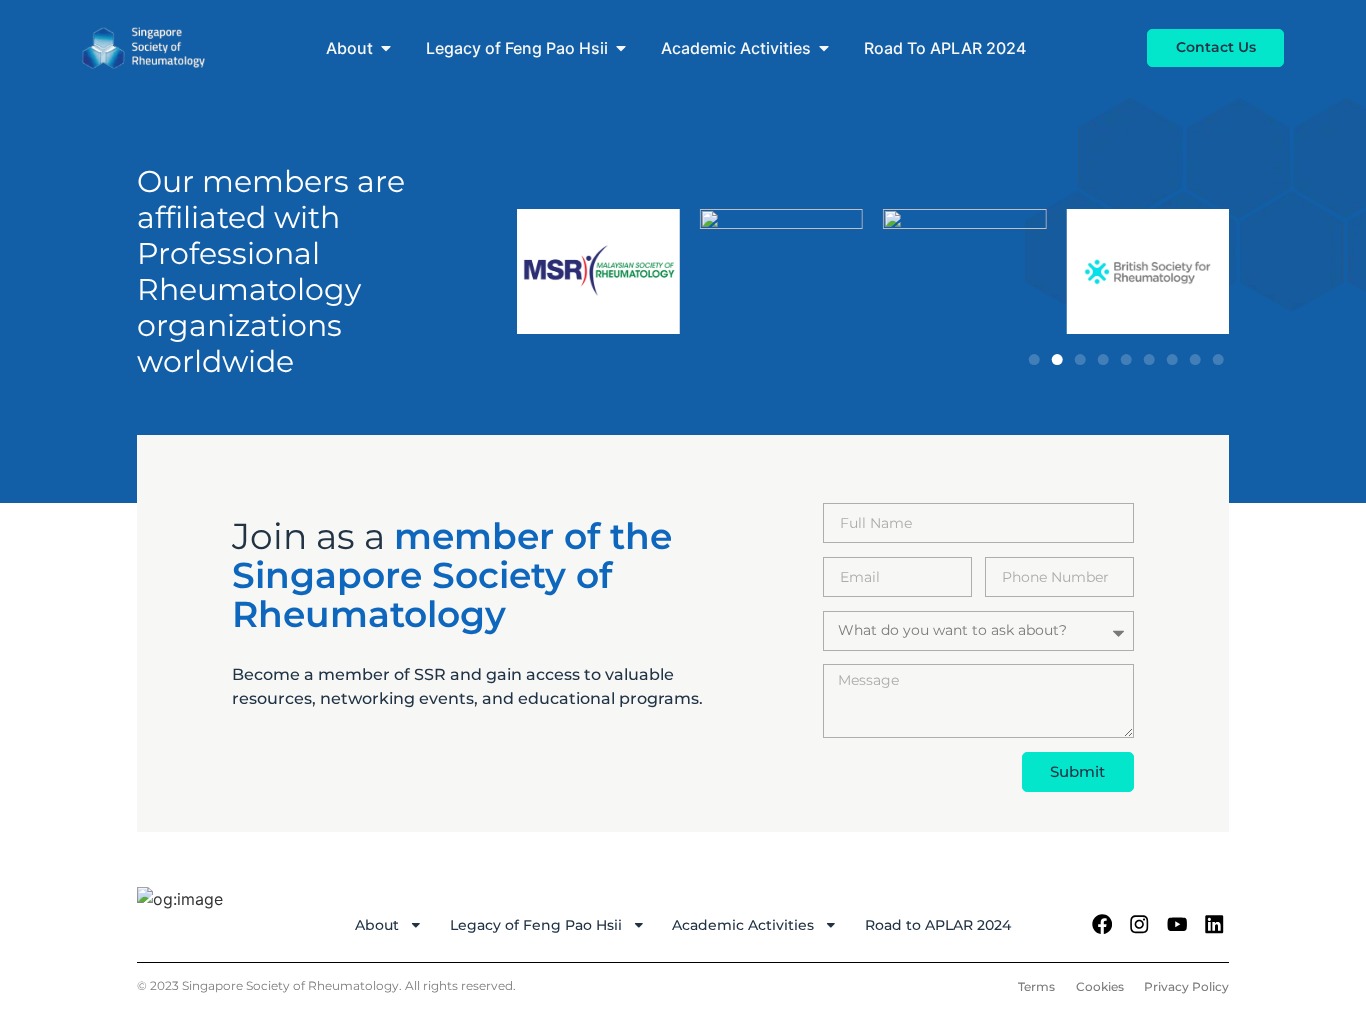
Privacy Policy (1186, 986)
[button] (1034, 359)
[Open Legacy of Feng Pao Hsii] (621, 48)
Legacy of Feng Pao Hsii (536, 925)
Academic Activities (743, 925)
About (377, 925)
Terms (1036, 986)
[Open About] (386, 48)
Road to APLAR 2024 (938, 925)
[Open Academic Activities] (824, 48)
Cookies (1100, 986)
